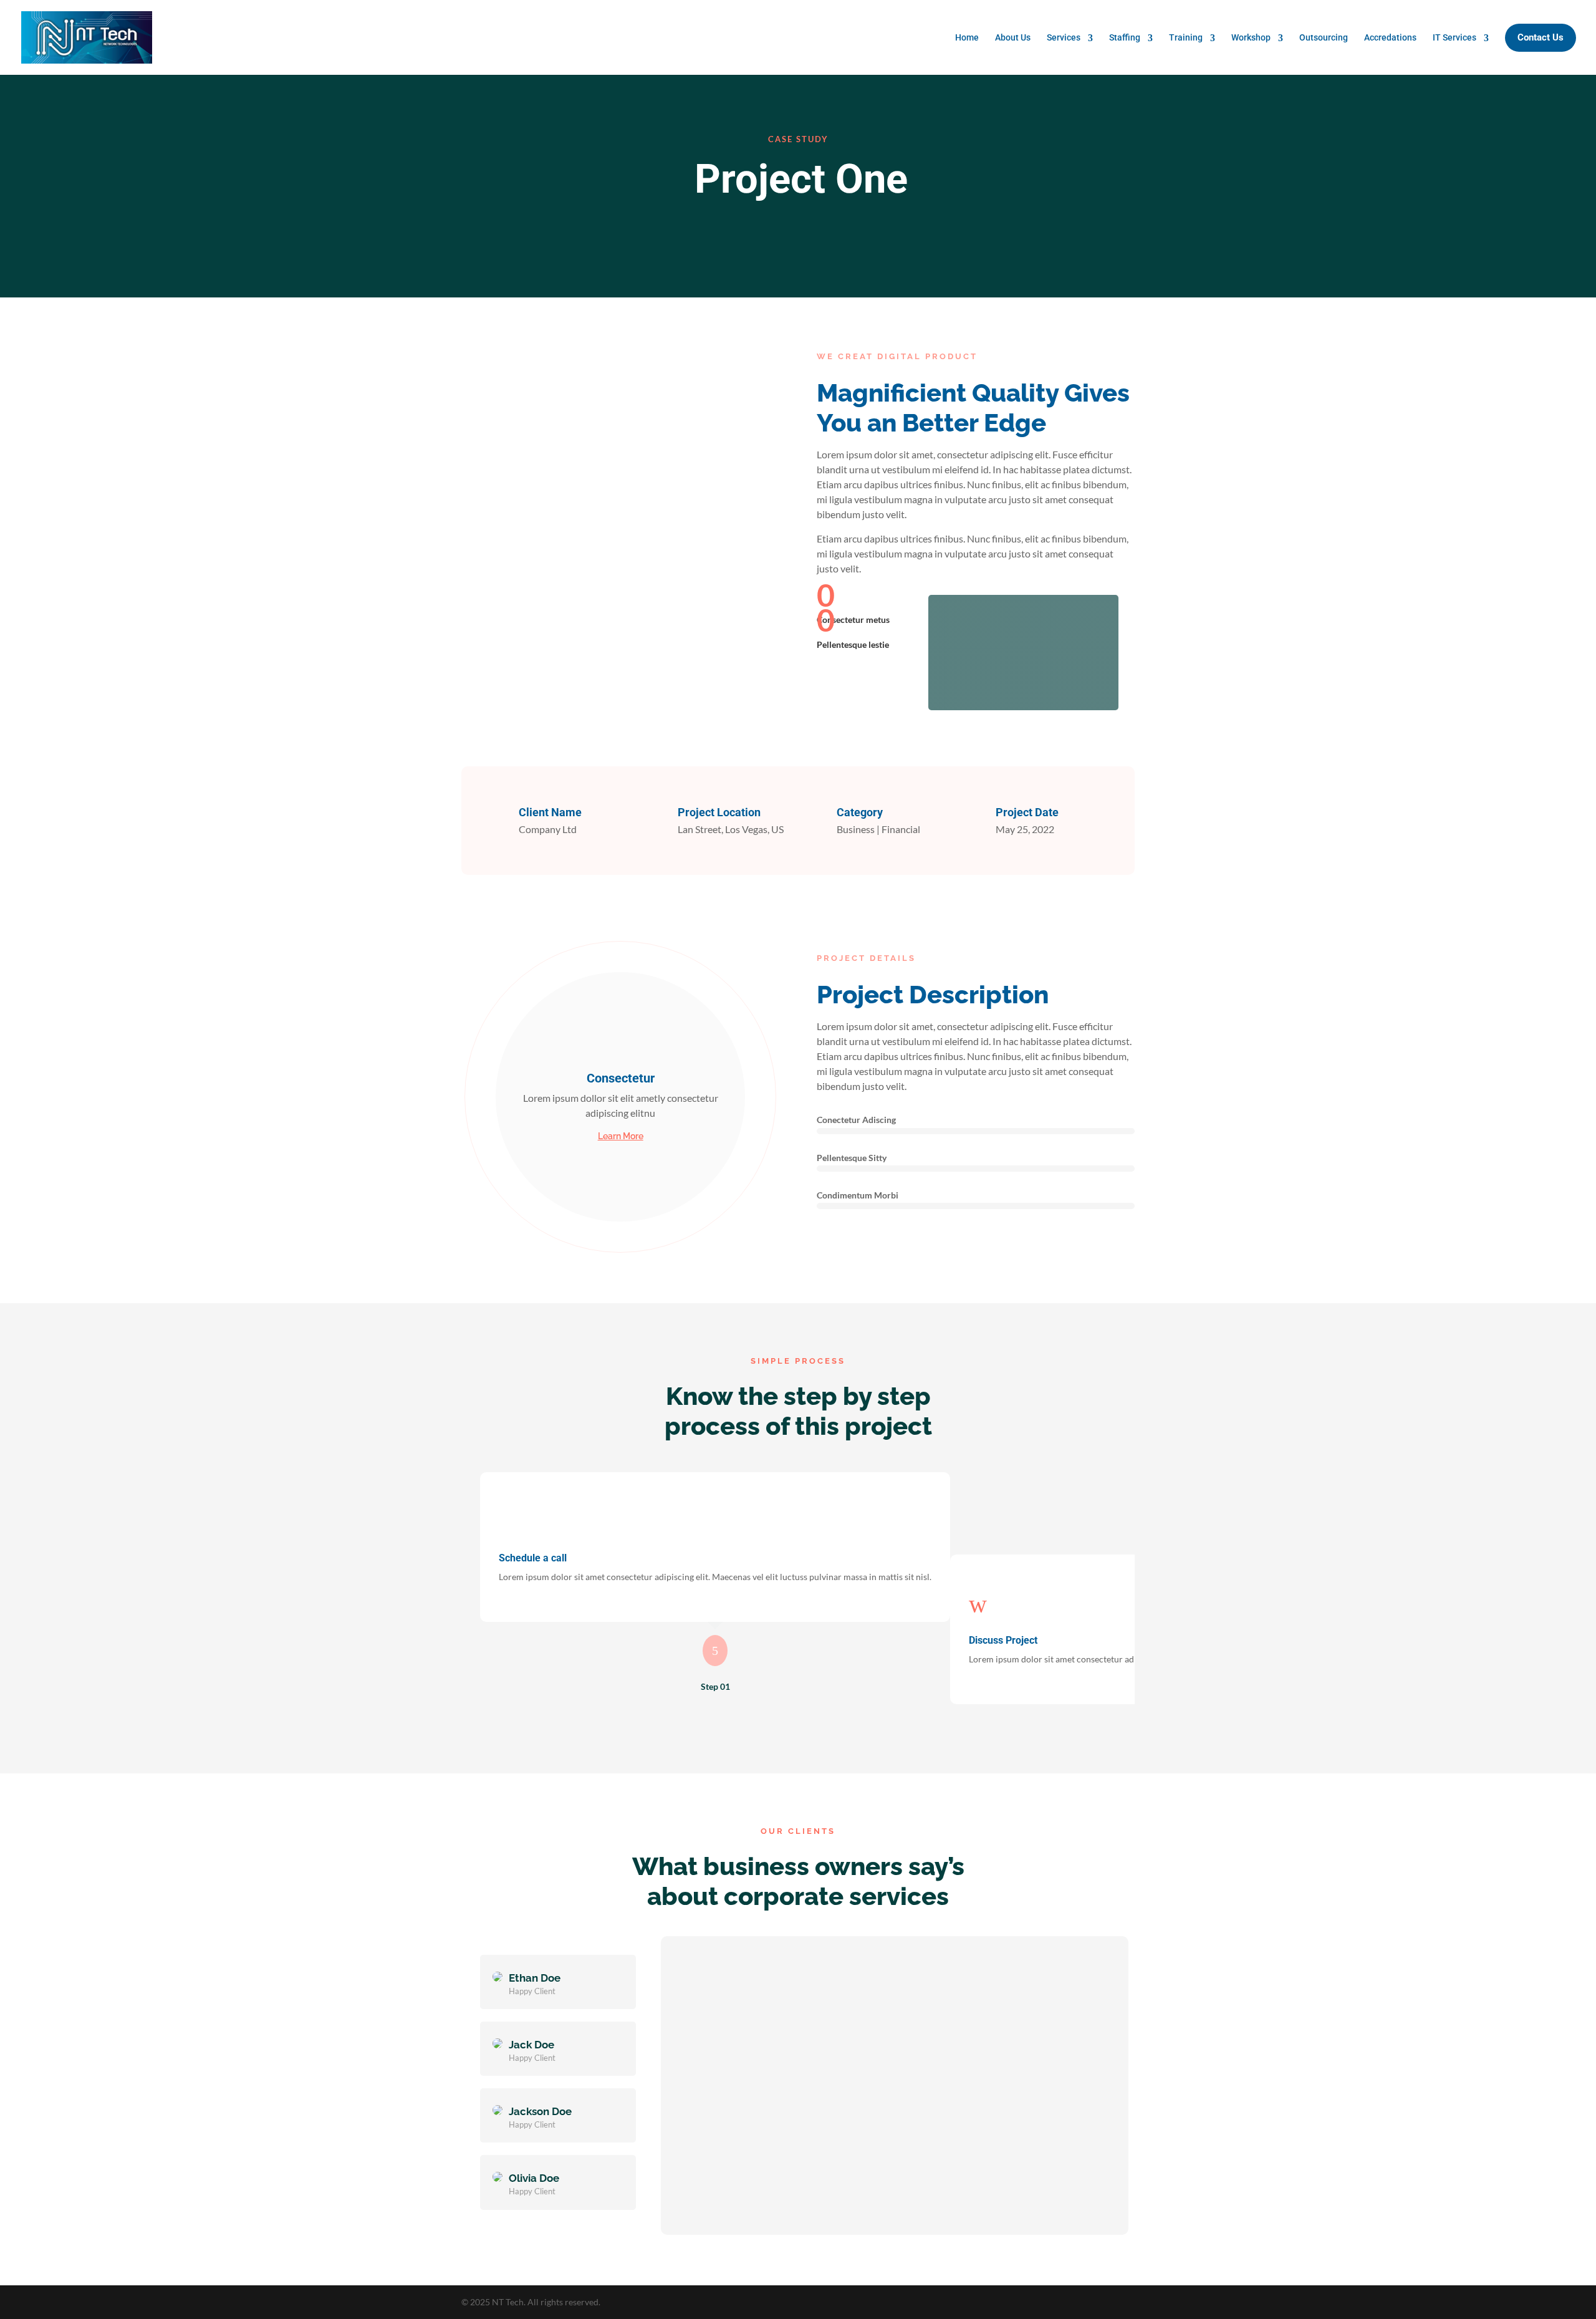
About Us (1013, 37)
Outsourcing (1324, 37)
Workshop (1251, 37)
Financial (901, 829)
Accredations (1390, 37)
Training (1186, 37)
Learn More (621, 1136)
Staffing (1125, 37)
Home (967, 37)
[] (1023, 706)
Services (1064, 37)
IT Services (1454, 37)
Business (856, 829)
